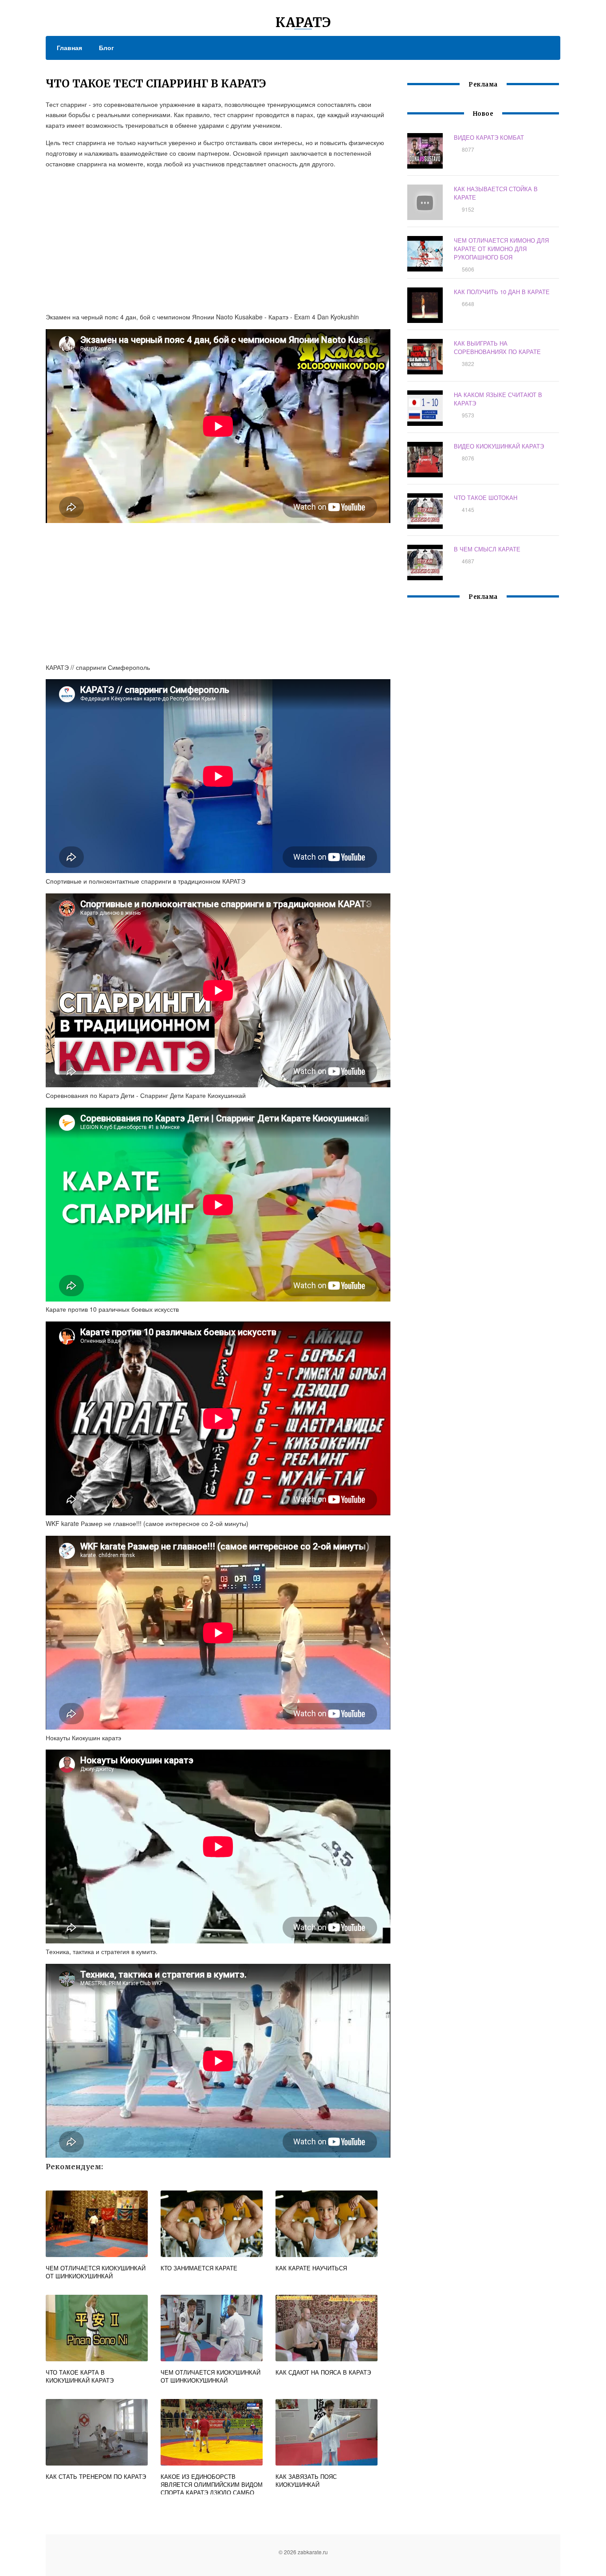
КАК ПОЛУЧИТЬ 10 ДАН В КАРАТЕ (502, 292)
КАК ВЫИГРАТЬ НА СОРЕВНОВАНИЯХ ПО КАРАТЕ (497, 347)
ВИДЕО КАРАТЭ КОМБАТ (489, 137)
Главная (69, 47)
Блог (106, 47)
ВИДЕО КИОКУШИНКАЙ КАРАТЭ (499, 446)
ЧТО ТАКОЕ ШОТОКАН (486, 498)
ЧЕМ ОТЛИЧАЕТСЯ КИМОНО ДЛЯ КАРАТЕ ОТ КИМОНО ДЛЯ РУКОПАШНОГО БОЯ (501, 249)
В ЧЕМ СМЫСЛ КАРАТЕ (487, 549)
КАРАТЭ (303, 22)
